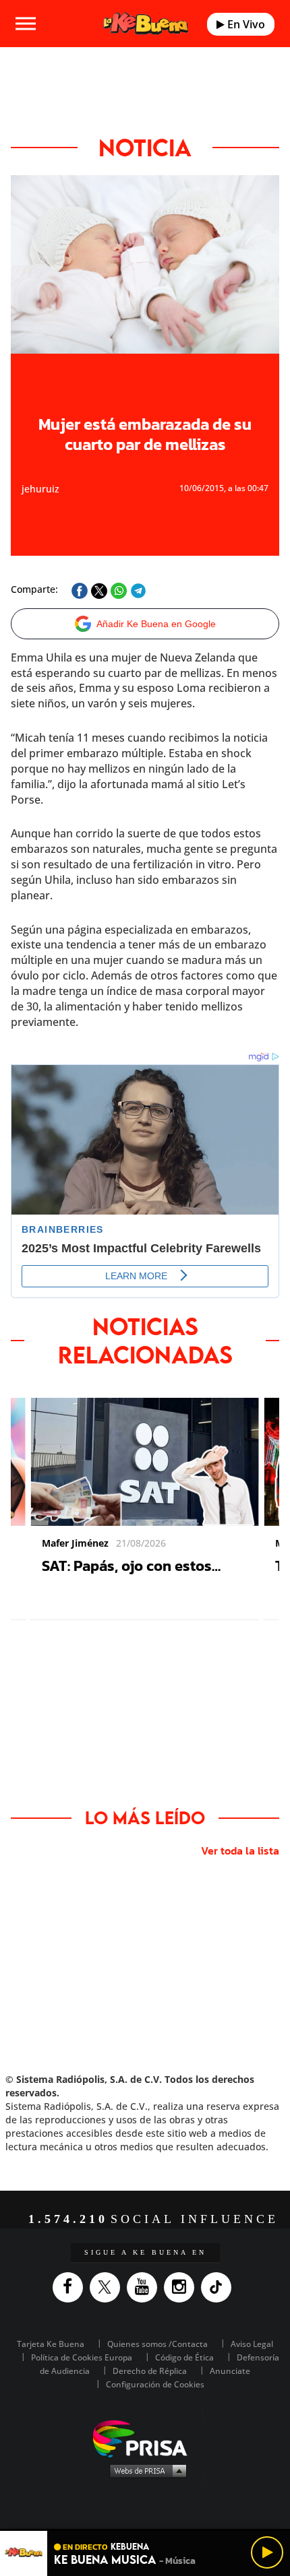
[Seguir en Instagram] (182, 2287)
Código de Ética (184, 2357)
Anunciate (230, 2371)
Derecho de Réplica (150, 2371)
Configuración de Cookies (155, 2384)
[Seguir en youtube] (145, 2287)
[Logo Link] (146, 24)
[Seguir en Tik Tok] (220, 2287)
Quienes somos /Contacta (157, 2344)
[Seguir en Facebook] (71, 2287)
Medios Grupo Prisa (145, 2470)
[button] (145, 2530)
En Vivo (245, 24)
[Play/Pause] (267, 2552)
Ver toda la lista (240, 1850)
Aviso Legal (252, 2344)
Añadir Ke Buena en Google (156, 624)
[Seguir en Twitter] (108, 2287)
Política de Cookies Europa (82, 2357)
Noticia (145, 148)
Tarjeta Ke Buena (51, 2344)
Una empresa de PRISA (145, 2438)
